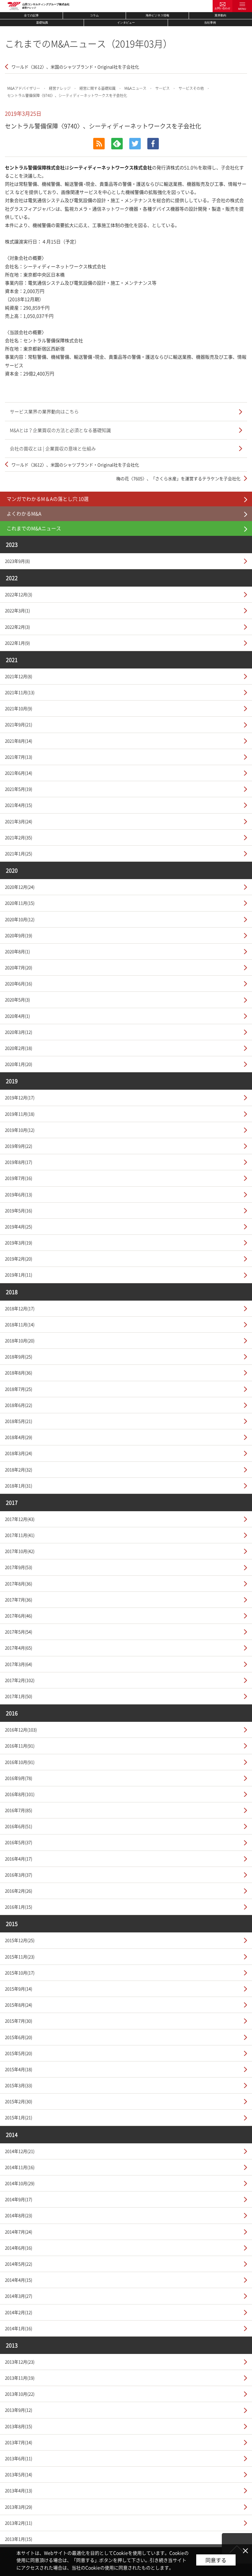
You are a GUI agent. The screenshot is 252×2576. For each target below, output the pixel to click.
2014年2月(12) (19, 2312)
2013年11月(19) (20, 2378)
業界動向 (220, 15)
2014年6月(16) (19, 2248)
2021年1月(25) (19, 853)
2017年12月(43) (20, 1519)
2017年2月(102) (20, 1680)
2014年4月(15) (19, 2280)
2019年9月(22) (19, 1146)
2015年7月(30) (19, 2021)
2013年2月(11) (19, 2523)
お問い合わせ (222, 8)
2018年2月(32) (19, 1469)
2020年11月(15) (20, 903)
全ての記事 (31, 15)
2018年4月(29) (19, 1437)
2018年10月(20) (20, 1340)
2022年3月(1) (17, 610)
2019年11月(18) (20, 1114)
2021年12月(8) (19, 676)
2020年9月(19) (19, 935)
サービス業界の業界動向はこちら (44, 411)
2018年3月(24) (19, 1453)
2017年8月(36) (19, 1583)
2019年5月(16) (19, 1210)
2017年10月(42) (20, 1551)
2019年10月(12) (20, 1130)
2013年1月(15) (19, 2539)
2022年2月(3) (17, 627)
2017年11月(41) (20, 1535)
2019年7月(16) (19, 1178)
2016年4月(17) (19, 1859)
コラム (94, 15)
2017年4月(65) (19, 1648)
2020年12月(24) (20, 887)
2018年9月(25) (19, 1356)
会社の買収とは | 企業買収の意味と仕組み (53, 448)
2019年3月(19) (19, 1242)
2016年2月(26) (19, 1891)
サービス (162, 88)
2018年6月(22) (19, 1405)
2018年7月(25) (19, 1389)
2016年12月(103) (21, 1730)
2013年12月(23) (20, 2362)
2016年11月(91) (20, 1746)
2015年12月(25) (20, 1940)
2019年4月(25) (19, 1226)
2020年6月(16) (19, 983)
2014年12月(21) (20, 2151)
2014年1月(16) (19, 2328)
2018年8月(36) (19, 1373)
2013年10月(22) (20, 2394)
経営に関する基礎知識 (97, 88)
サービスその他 (191, 88)
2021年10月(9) (19, 708)
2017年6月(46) (19, 1616)
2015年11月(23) (20, 1956)
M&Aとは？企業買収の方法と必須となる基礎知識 (60, 430)
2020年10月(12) (20, 919)
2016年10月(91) (20, 1762)
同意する (216, 2560)
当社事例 (210, 23)
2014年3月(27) (19, 2296)
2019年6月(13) (19, 1194)
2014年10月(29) (20, 2183)
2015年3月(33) (19, 2085)
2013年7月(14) (19, 2442)
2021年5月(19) (19, 789)
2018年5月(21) (19, 1421)
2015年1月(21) (19, 2117)
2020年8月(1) (17, 951)
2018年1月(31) (19, 1485)
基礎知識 (42, 23)
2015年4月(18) (19, 2069)
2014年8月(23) (19, 2215)
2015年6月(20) (19, 2037)
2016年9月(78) (19, 1778)
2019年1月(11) (19, 1275)
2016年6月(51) (19, 1826)
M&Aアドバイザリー (24, 88)
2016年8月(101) (20, 1794)
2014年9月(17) (19, 2199)
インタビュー (126, 23)
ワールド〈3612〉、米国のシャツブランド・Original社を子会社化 (75, 67)
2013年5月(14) (19, 2474)
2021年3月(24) (19, 821)
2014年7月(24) (19, 2232)
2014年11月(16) (20, 2167)
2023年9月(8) (17, 561)
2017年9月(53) (19, 1567)
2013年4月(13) (19, 2490)
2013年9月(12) (19, 2410)
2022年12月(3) (19, 594)
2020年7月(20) (19, 967)
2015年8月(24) (19, 2005)
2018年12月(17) (20, 1308)
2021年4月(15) (19, 805)
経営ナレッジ (60, 88)
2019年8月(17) (19, 1162)
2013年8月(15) (19, 2426)
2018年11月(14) (20, 1324)
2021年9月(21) (19, 724)
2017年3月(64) (19, 1664)
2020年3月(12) (19, 1032)
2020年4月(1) (17, 1016)
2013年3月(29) (19, 2507)
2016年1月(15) (19, 1907)
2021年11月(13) (20, 692)
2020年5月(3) (17, 999)
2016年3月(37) (19, 1875)
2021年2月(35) (19, 837)
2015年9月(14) (19, 1989)
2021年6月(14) (19, 773)
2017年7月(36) (19, 1599)
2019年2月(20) (19, 1259)
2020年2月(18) (19, 1048)
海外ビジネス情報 (157, 15)
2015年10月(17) (20, 1973)
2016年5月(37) (19, 1842)
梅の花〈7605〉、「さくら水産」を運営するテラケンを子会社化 (178, 478)
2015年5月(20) (19, 2053)
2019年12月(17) (20, 1097)
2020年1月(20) (19, 1064)
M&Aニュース (135, 88)
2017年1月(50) (19, 1696)
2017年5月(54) (19, 1632)
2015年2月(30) (19, 2101)
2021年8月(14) (19, 741)
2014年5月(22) (19, 2264)
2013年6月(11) (19, 2458)
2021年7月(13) (19, 757)
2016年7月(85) (19, 1810)
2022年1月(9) (17, 643)
